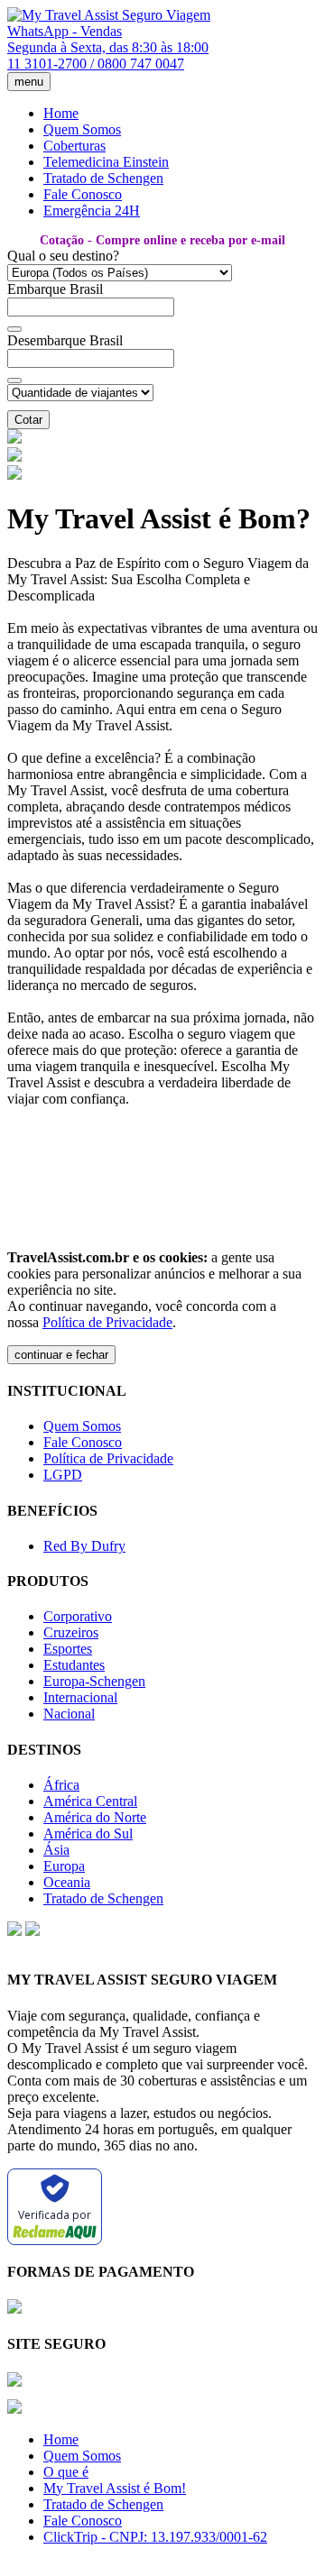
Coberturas (74, 146)
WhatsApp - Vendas (65, 31)
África (61, 1785)
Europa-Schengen (94, 1681)
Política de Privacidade (107, 1322)
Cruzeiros (71, 1632)
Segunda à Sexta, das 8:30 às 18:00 (108, 47)
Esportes (68, 1649)
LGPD (63, 1475)
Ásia (56, 1850)
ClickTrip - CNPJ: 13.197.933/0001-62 (155, 2537)
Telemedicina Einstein (106, 162)
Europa (64, 1866)
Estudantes (74, 1665)
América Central (90, 1801)
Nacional (69, 1714)
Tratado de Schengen (103, 178)
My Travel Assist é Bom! (115, 2488)
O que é (66, 2472)
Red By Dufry (84, 1546)
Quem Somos (82, 129)
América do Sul (88, 1833)
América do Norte (95, 1817)
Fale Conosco (83, 194)
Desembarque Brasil (65, 340)
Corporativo (78, 1616)
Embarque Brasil (55, 289)
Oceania (67, 1882)
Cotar (28, 420)
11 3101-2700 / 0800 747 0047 (96, 64)
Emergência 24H (92, 211)
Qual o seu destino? (63, 256)
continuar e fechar (61, 1355)
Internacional (80, 1697)
